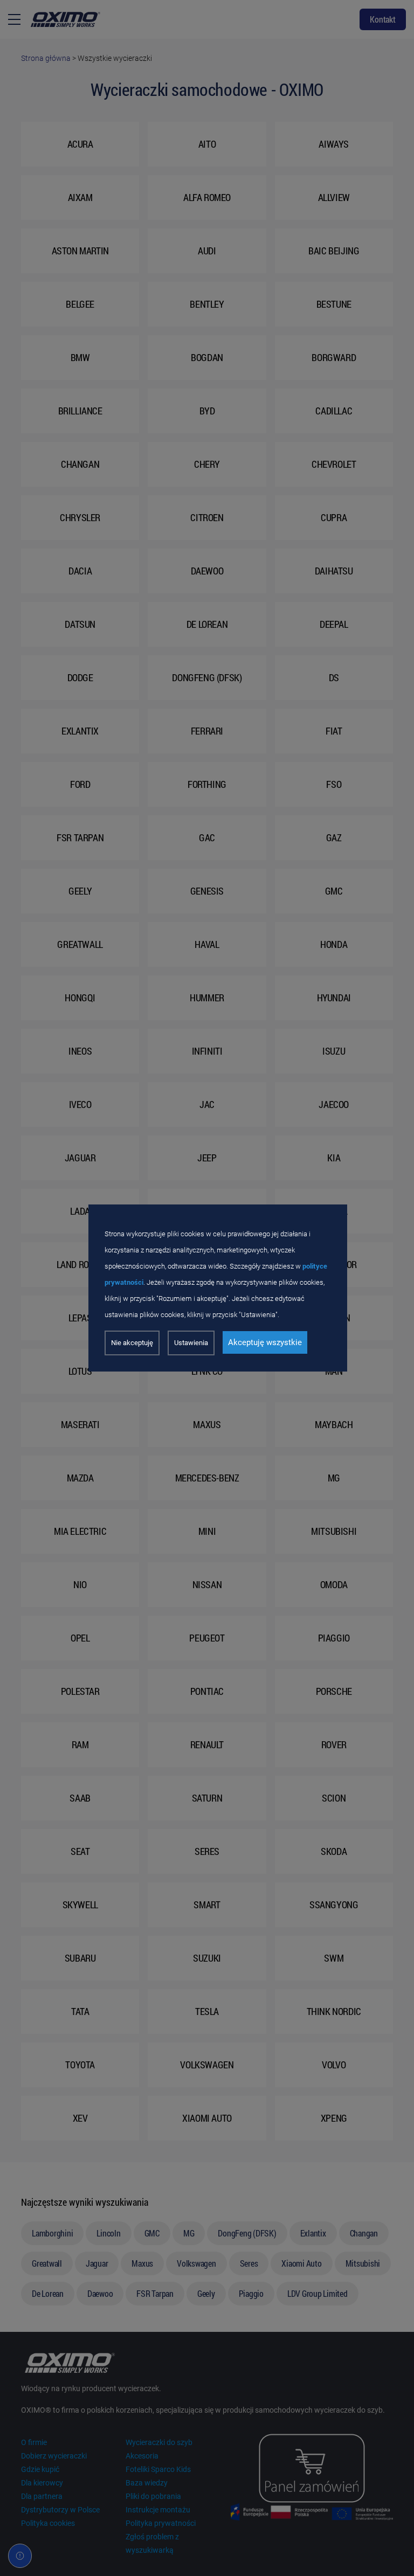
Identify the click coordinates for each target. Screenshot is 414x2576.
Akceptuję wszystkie (265, 1342)
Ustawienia (191, 1343)
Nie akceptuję (132, 1343)
